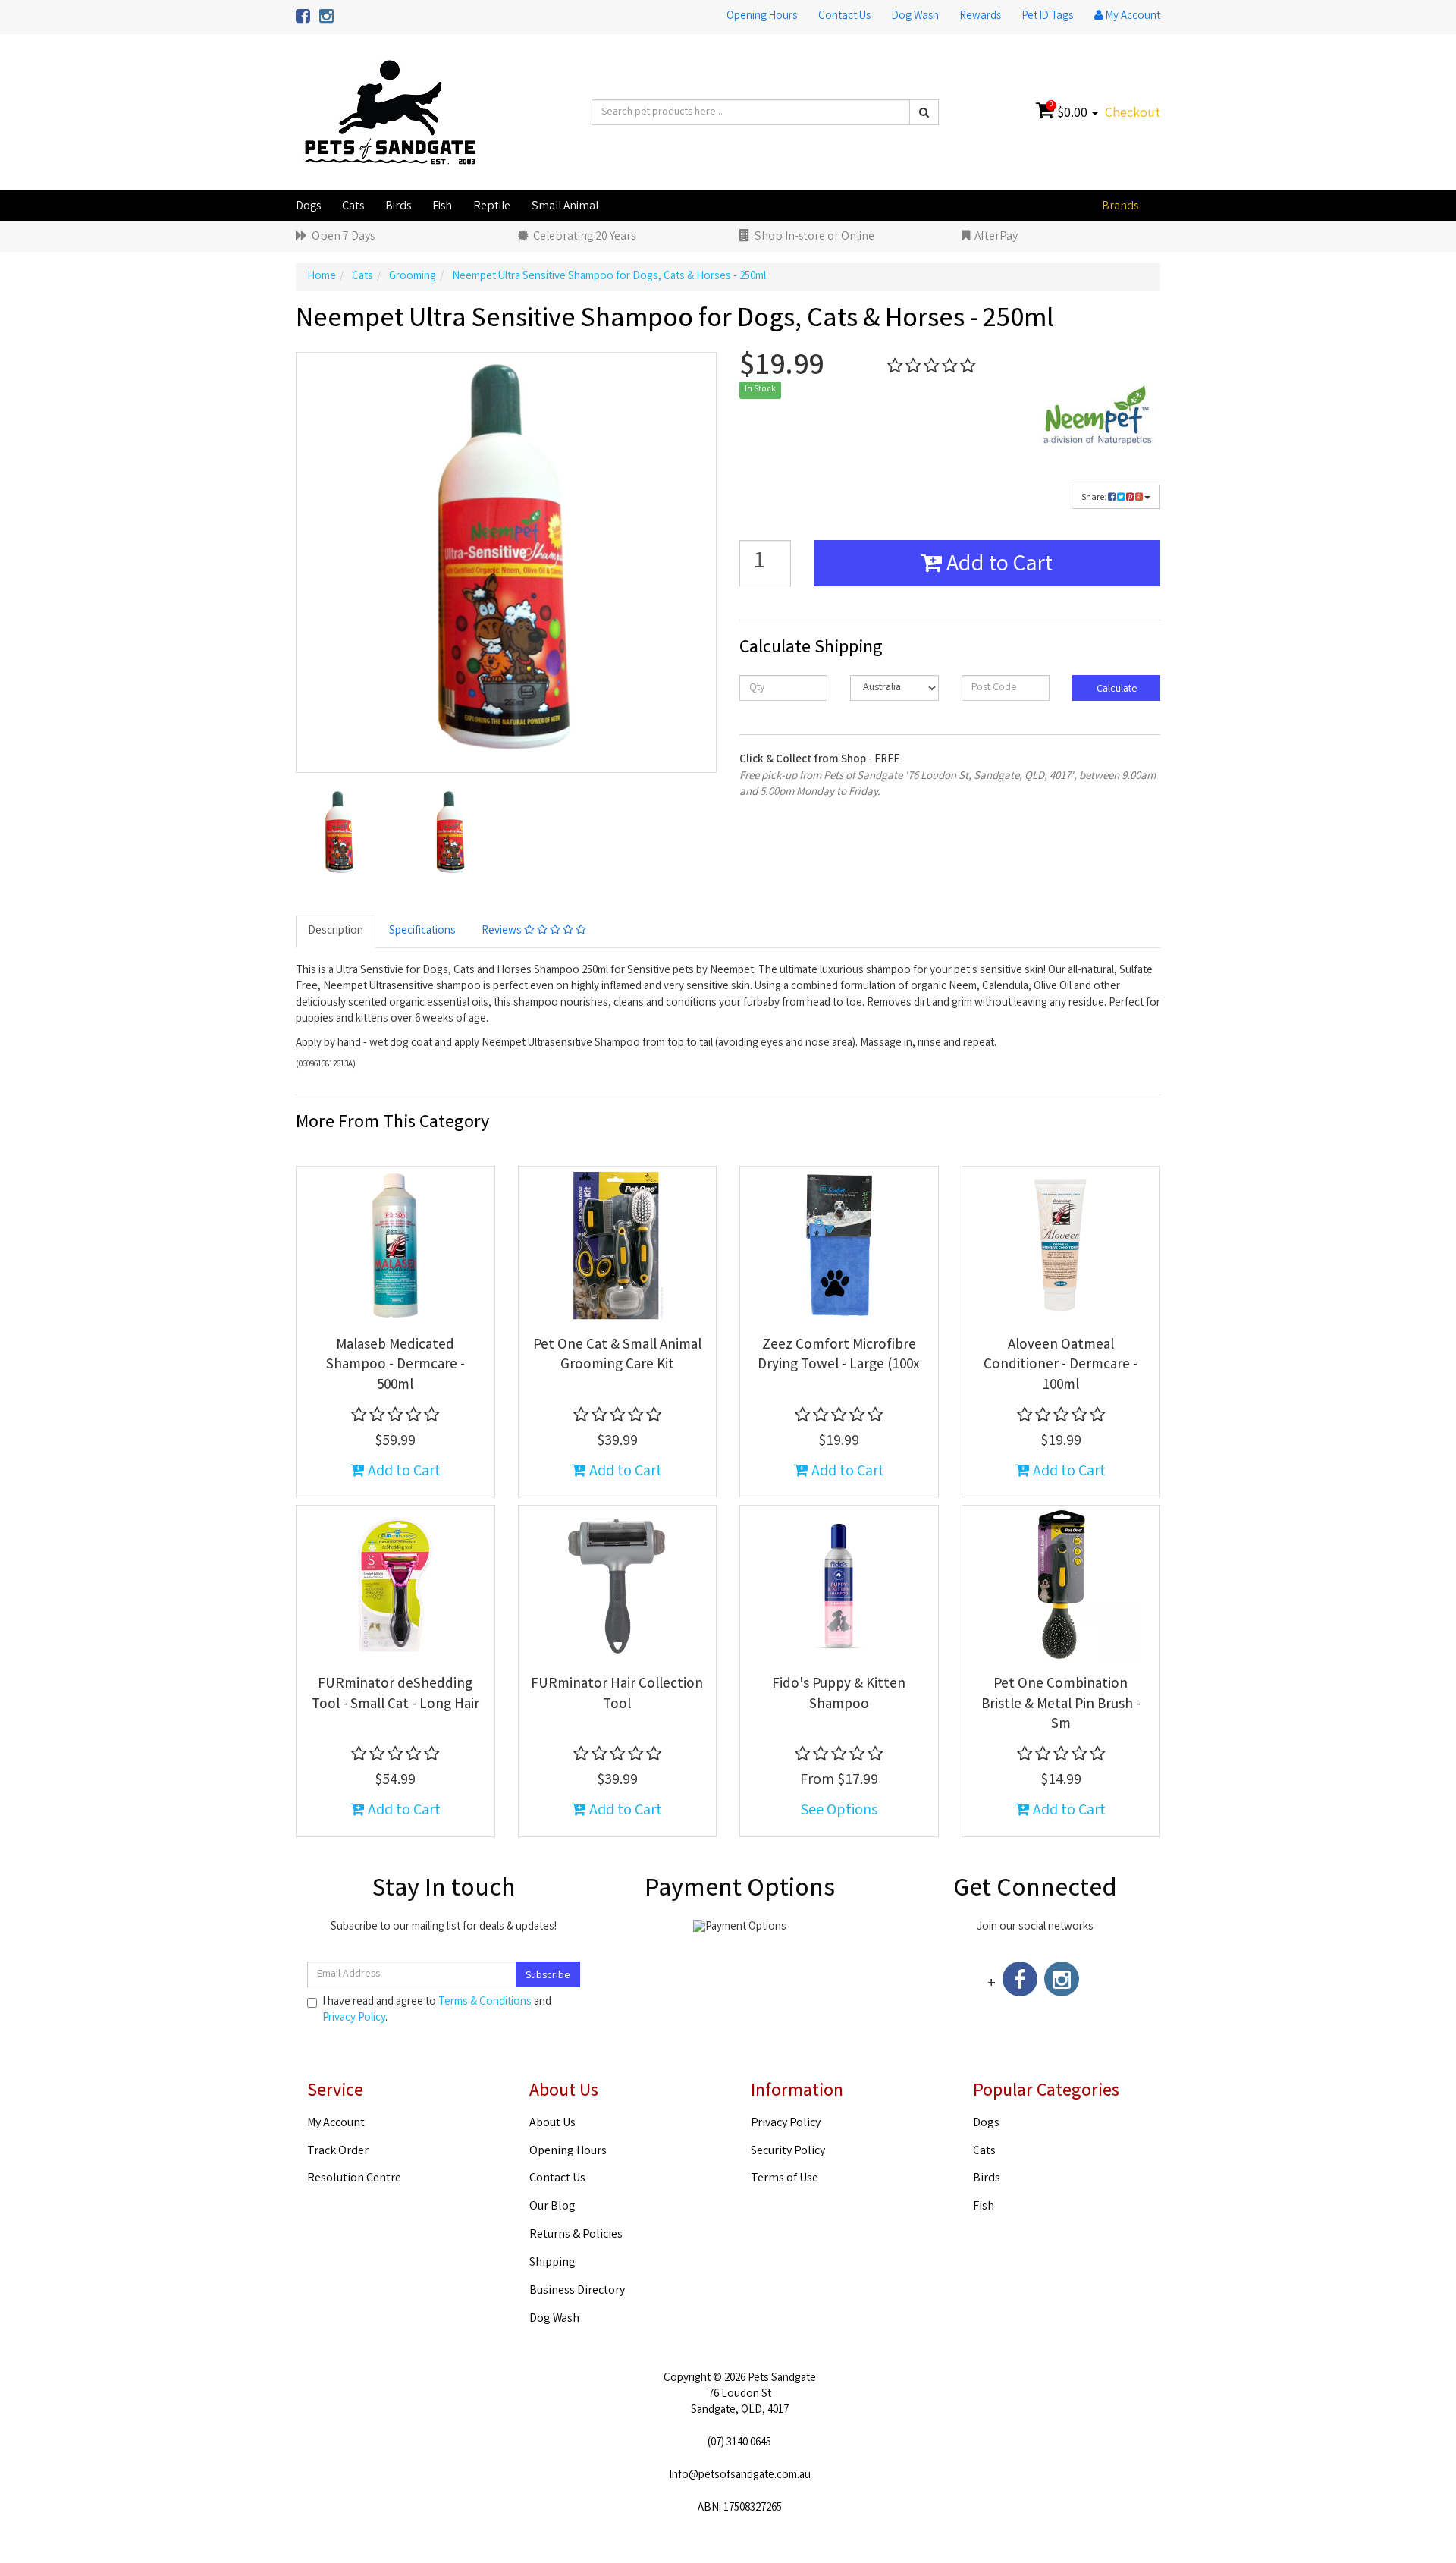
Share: (1095, 498)
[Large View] (340, 833)
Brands (1120, 207)
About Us (552, 2123)
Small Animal (565, 207)
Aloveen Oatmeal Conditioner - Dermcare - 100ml (1061, 1366)
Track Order (338, 2152)
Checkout (1133, 114)
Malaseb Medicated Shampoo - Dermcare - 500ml (395, 1366)
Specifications (422, 931)
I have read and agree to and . (437, 2011)
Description (336, 931)
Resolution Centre (354, 2179)
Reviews (503, 931)
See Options (839, 1811)
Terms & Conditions (485, 2002)
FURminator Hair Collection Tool (617, 1695)
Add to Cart (997, 566)
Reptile (492, 207)
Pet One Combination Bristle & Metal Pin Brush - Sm (1061, 1705)
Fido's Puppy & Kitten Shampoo (839, 1695)
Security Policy (788, 2152)
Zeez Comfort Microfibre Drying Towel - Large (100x (839, 1356)
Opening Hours (762, 17)
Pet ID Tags (1048, 17)
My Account (336, 2123)
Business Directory (577, 2291)
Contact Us (844, 17)
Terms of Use (784, 2179)
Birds (398, 207)
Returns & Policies (576, 2235)
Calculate (1116, 689)
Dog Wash (915, 17)
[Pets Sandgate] (390, 113)
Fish (442, 207)
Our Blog (552, 2207)
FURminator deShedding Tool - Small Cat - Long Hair (395, 1695)
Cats (353, 207)
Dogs (308, 207)
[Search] (924, 112)
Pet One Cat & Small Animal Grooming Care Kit (617, 1356)
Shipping (552, 2263)
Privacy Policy (354, 2018)
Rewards (981, 17)
